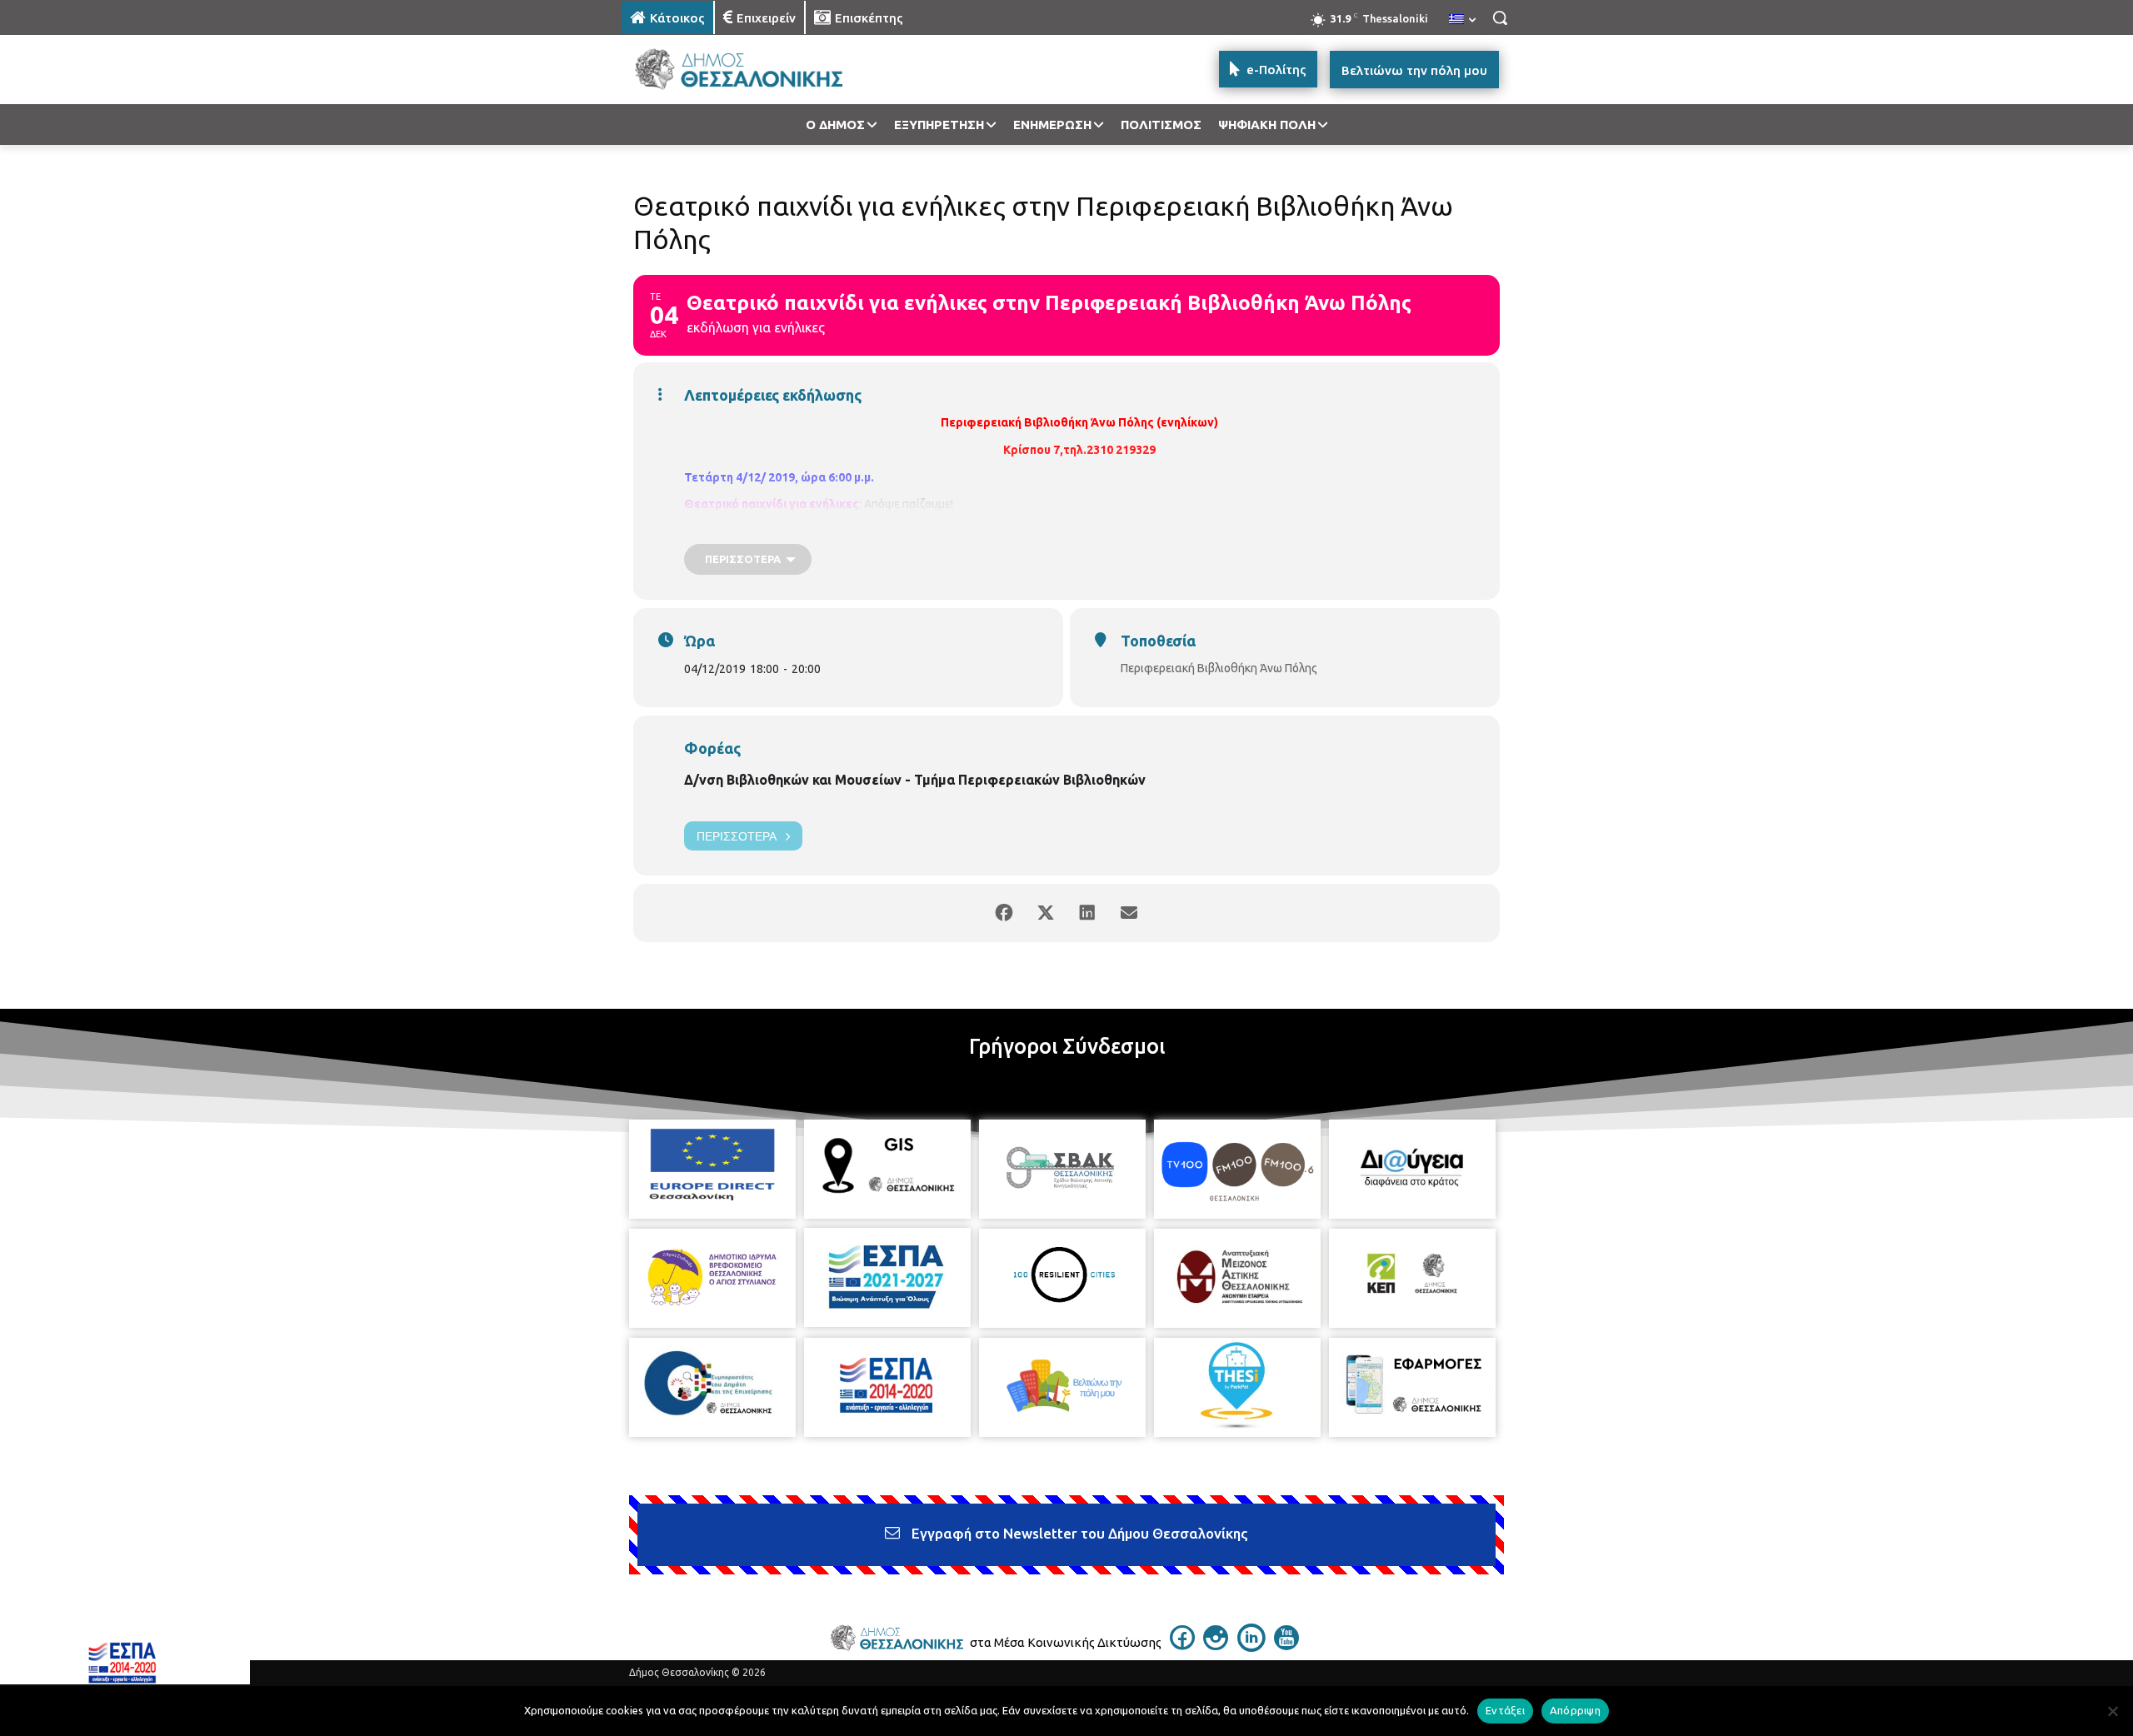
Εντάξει (1505, 1710)
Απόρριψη (1575, 1710)
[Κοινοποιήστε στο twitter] (1046, 913)
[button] (1500, 17)
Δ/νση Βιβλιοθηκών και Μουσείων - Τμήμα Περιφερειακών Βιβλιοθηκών (915, 780)
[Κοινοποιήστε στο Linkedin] (1087, 913)
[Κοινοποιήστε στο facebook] (1004, 913)
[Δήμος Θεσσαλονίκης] (755, 70)
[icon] (1182, 1645)
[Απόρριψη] (2112, 1711)
